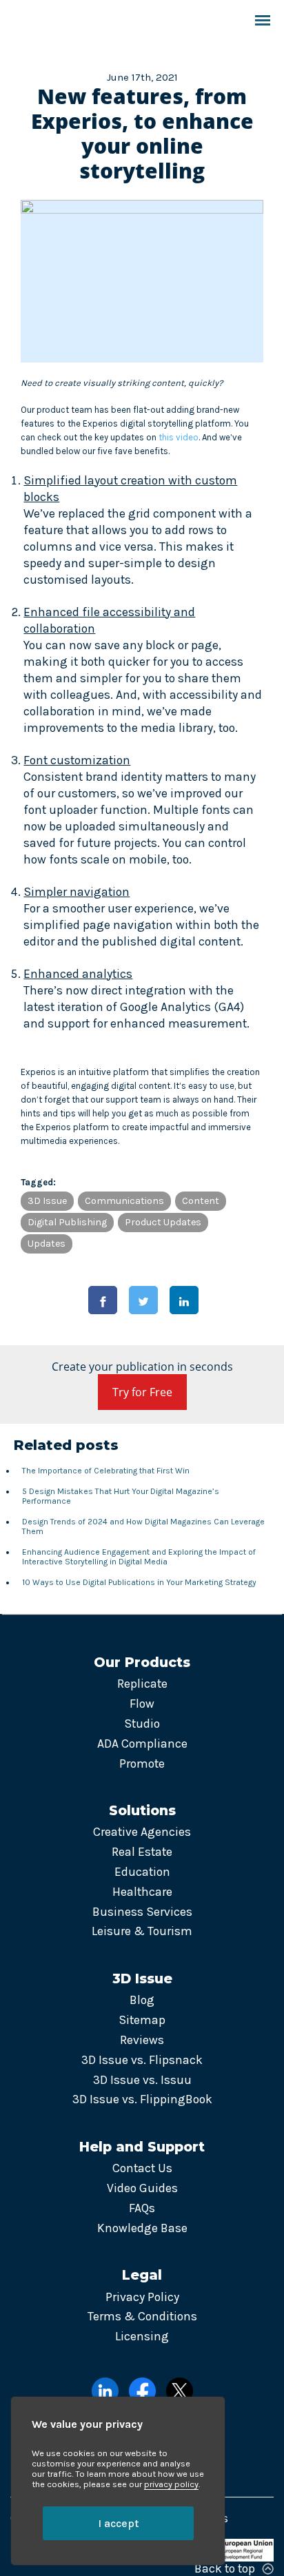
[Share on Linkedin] (184, 1300)
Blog (142, 2000)
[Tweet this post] (143, 1300)
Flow (142, 1704)
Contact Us (142, 2168)
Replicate (142, 1684)
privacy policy (171, 2484)
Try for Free (142, 1392)
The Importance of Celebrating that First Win (106, 1471)
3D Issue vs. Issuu (142, 2080)
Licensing (142, 2336)
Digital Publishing (67, 1222)
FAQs (142, 2208)
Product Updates (163, 1222)
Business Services (142, 1912)
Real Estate (142, 1852)
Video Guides (142, 2188)
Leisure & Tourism (142, 1931)
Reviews (142, 2040)
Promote (142, 1764)
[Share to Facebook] (103, 1300)
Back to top (225, 2568)
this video (179, 437)
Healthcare (142, 1892)
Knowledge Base (142, 2228)
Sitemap (142, 2020)
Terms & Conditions (142, 2316)
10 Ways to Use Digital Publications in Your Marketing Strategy (139, 1582)
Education (142, 1872)
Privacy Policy (142, 2297)
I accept (118, 2523)
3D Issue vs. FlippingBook (142, 2099)
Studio (142, 1724)
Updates (47, 1244)
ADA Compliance (142, 1744)
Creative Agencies (142, 1832)
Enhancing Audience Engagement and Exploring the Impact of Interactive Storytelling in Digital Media (139, 1557)
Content (201, 1201)
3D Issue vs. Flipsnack (142, 2060)
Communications (124, 1201)
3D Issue (47, 1201)
